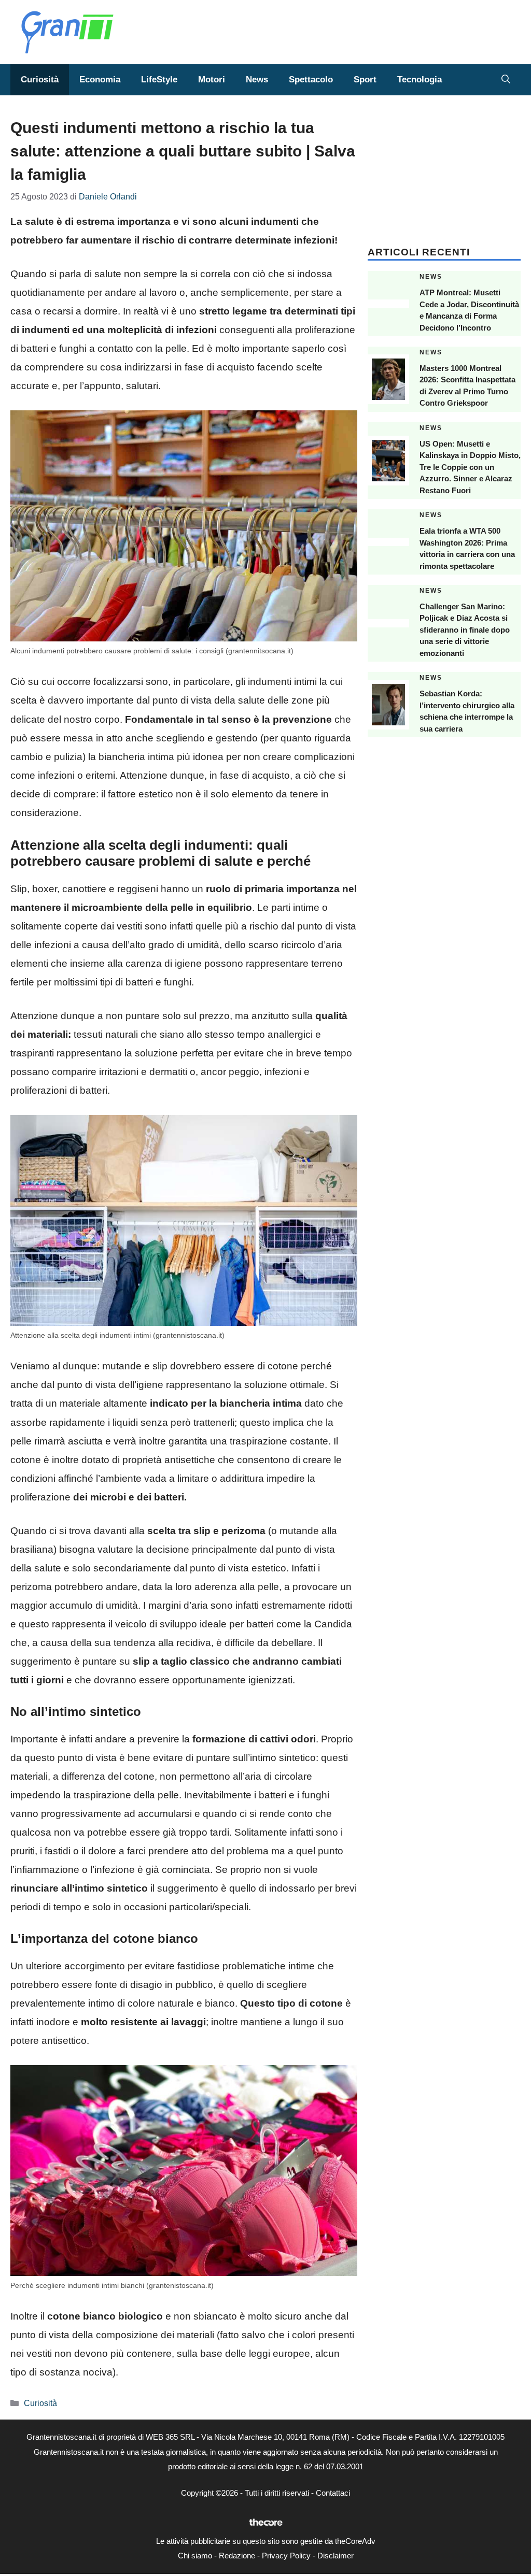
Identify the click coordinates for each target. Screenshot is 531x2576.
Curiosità (40, 80)
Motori (212, 80)
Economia (100, 80)
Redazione (237, 2556)
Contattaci (333, 2493)
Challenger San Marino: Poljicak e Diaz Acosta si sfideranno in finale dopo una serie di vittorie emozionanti (465, 630)
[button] (506, 80)
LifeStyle (159, 80)
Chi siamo (195, 2556)
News (257, 80)
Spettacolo (311, 80)
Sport (365, 80)
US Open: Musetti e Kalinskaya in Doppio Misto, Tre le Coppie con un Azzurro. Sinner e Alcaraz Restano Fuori (470, 467)
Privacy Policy (286, 2556)
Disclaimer (336, 2556)
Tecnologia (420, 80)
